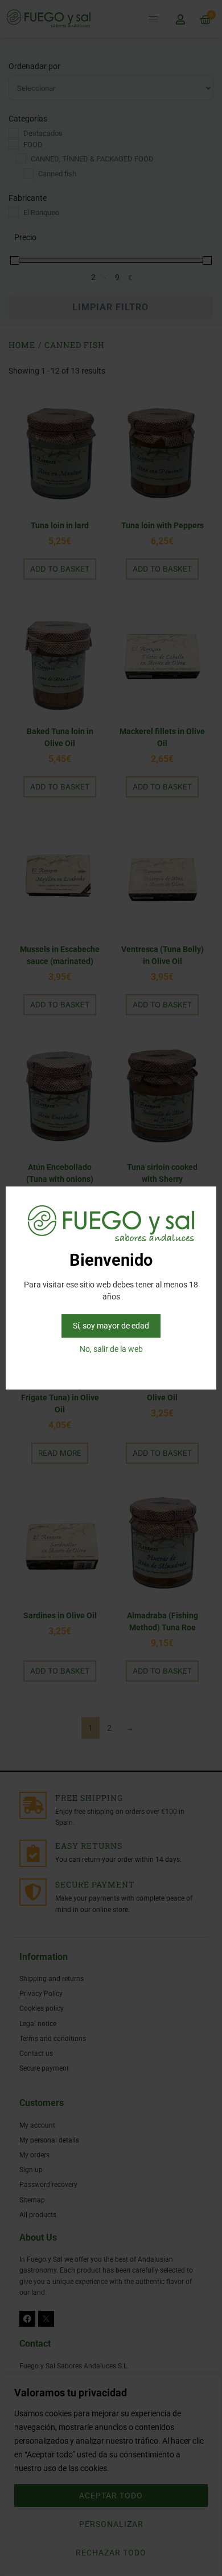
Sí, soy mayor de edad (111, 1326)
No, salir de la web (111, 1349)
